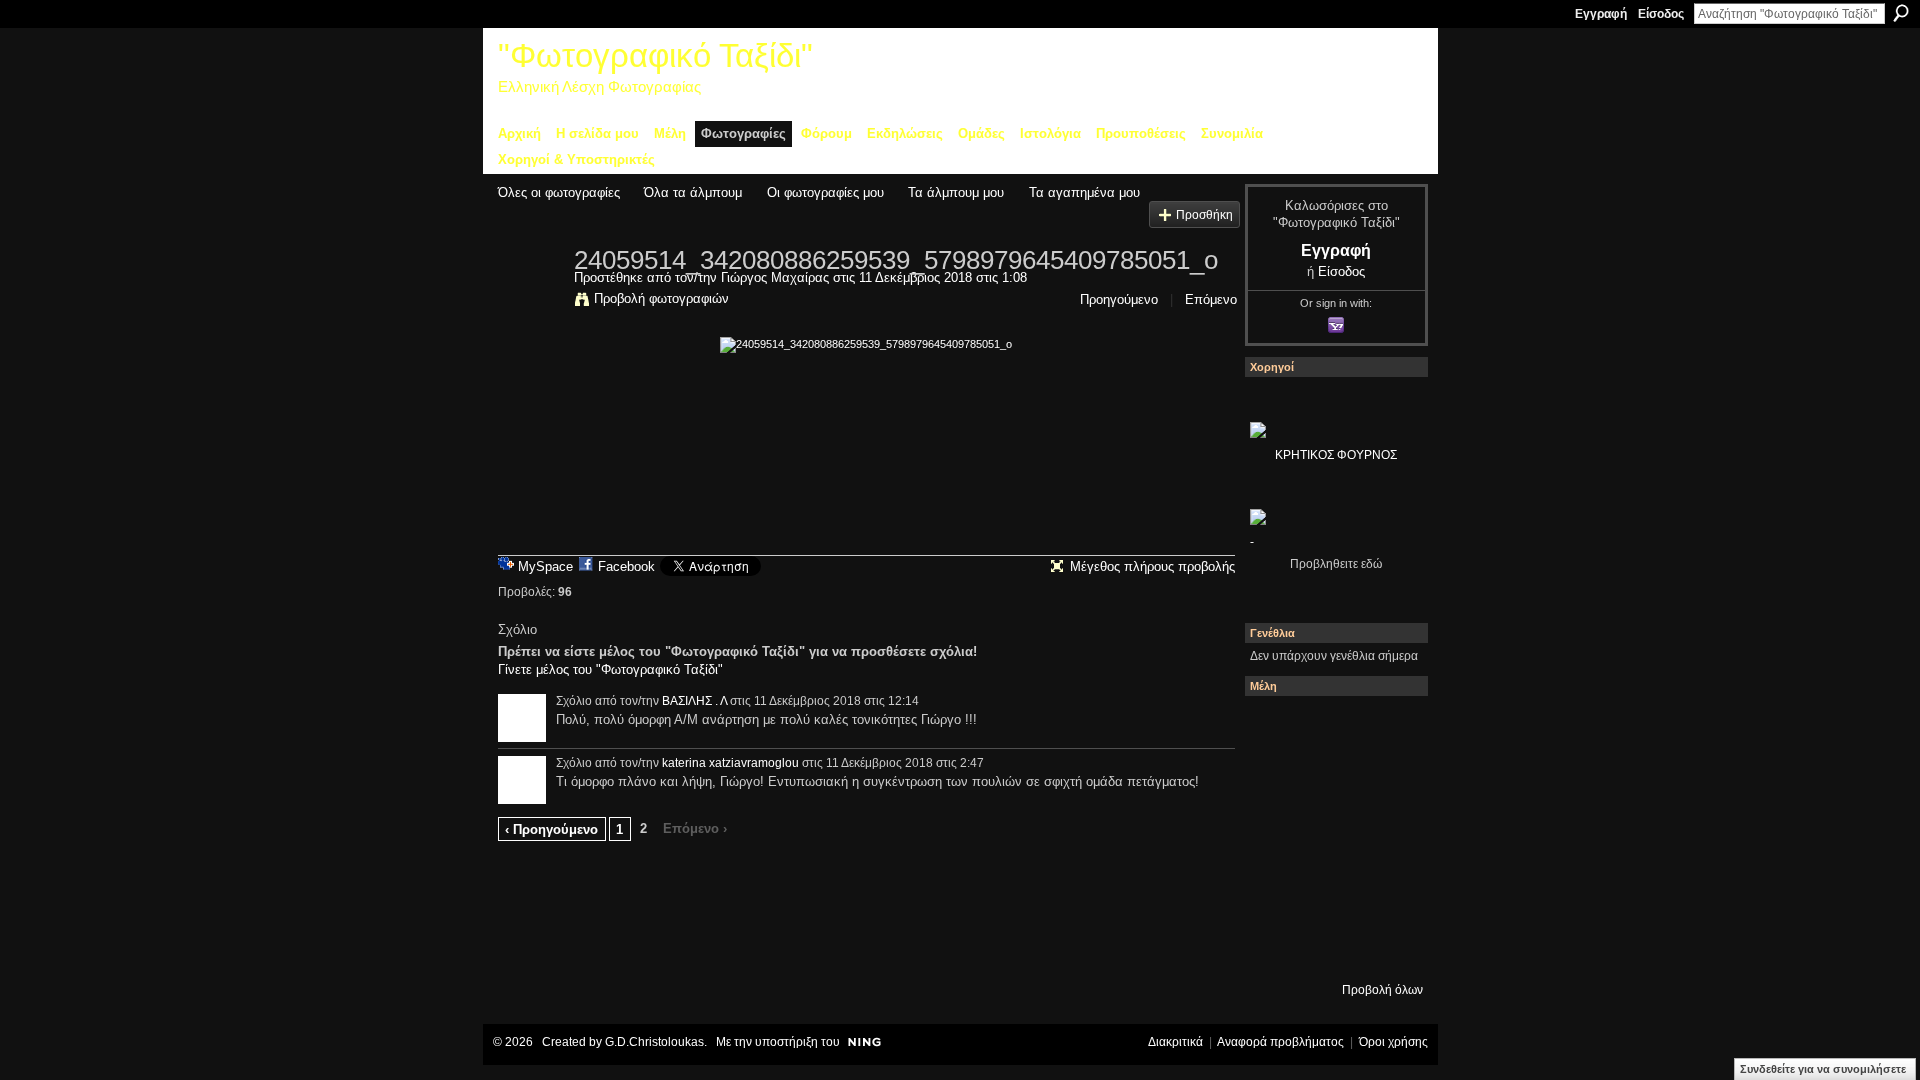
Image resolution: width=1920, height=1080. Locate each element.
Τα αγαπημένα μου (1084, 192)
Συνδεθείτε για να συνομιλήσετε (1823, 1069)
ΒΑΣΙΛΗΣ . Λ (694, 701)
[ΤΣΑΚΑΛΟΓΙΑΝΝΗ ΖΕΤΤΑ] (1277, 945)
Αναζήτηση (1901, 13)
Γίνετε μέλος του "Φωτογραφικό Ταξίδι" (610, 669)
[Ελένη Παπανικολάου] (1385, 837)
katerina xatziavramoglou (730, 763)
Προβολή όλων (1382, 990)
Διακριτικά (1175, 1042)
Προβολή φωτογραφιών (661, 298)
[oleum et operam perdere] (1331, 729)
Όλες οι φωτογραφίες (559, 192)
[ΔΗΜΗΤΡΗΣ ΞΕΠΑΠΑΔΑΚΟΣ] (1385, 783)
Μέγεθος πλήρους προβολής (1152, 566)
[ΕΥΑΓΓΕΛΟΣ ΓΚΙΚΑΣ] (1331, 891)
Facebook (626, 566)
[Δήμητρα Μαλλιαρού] (1385, 729)
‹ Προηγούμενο (551, 829)
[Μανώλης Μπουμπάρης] (1277, 891)
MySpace (545, 566)
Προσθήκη (1204, 214)
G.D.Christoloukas (654, 1042)
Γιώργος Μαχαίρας (775, 277)
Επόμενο (1211, 299)
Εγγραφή (1601, 14)
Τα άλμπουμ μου (956, 192)
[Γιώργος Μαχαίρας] (530, 302)
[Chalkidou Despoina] (1277, 783)
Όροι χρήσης (1393, 1042)
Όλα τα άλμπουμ (693, 192)
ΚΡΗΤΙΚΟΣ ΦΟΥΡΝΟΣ (1336, 455)
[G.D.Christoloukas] (1385, 945)
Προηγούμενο (1119, 299)
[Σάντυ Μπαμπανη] (1385, 891)
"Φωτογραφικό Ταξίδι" (655, 55)
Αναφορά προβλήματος (1280, 1042)
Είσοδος (1661, 14)
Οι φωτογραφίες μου (825, 192)
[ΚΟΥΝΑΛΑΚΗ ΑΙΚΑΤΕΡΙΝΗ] (1277, 729)
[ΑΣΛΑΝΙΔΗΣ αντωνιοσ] (1277, 837)
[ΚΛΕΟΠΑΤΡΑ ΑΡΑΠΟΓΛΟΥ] (1331, 837)
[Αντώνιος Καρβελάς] (1331, 945)
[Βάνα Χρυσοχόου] (1331, 783)
